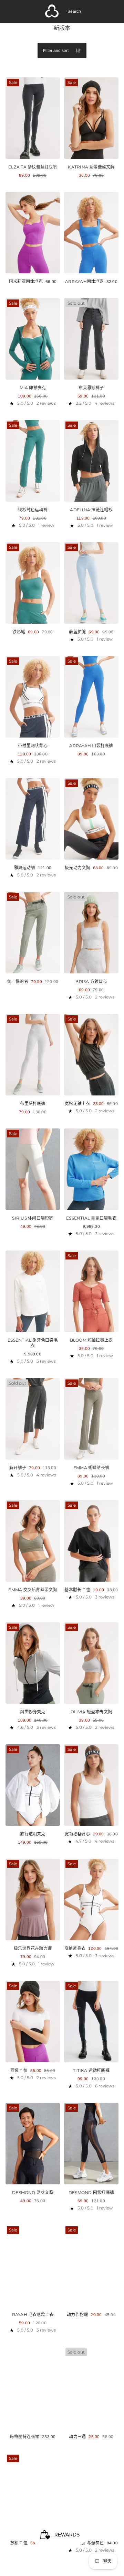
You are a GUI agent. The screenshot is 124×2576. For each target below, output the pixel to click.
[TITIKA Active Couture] (52, 11)
